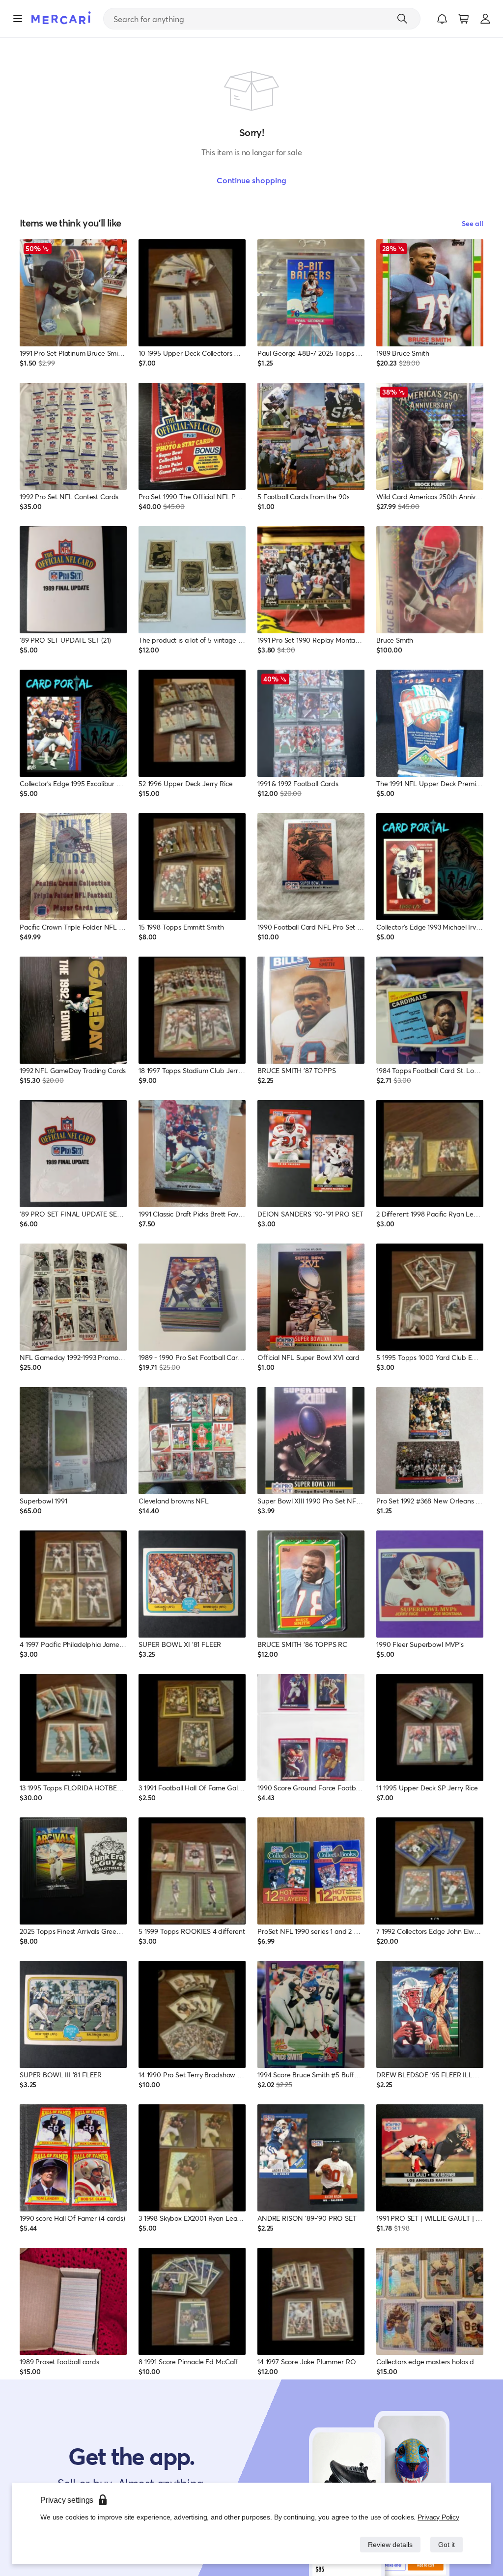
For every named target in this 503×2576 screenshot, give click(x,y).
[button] (442, 19)
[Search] (402, 19)
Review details (388, 2544)
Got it (446, 2544)
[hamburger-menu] (18, 19)
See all (473, 223)
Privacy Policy (439, 2517)
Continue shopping (251, 180)
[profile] (485, 19)
